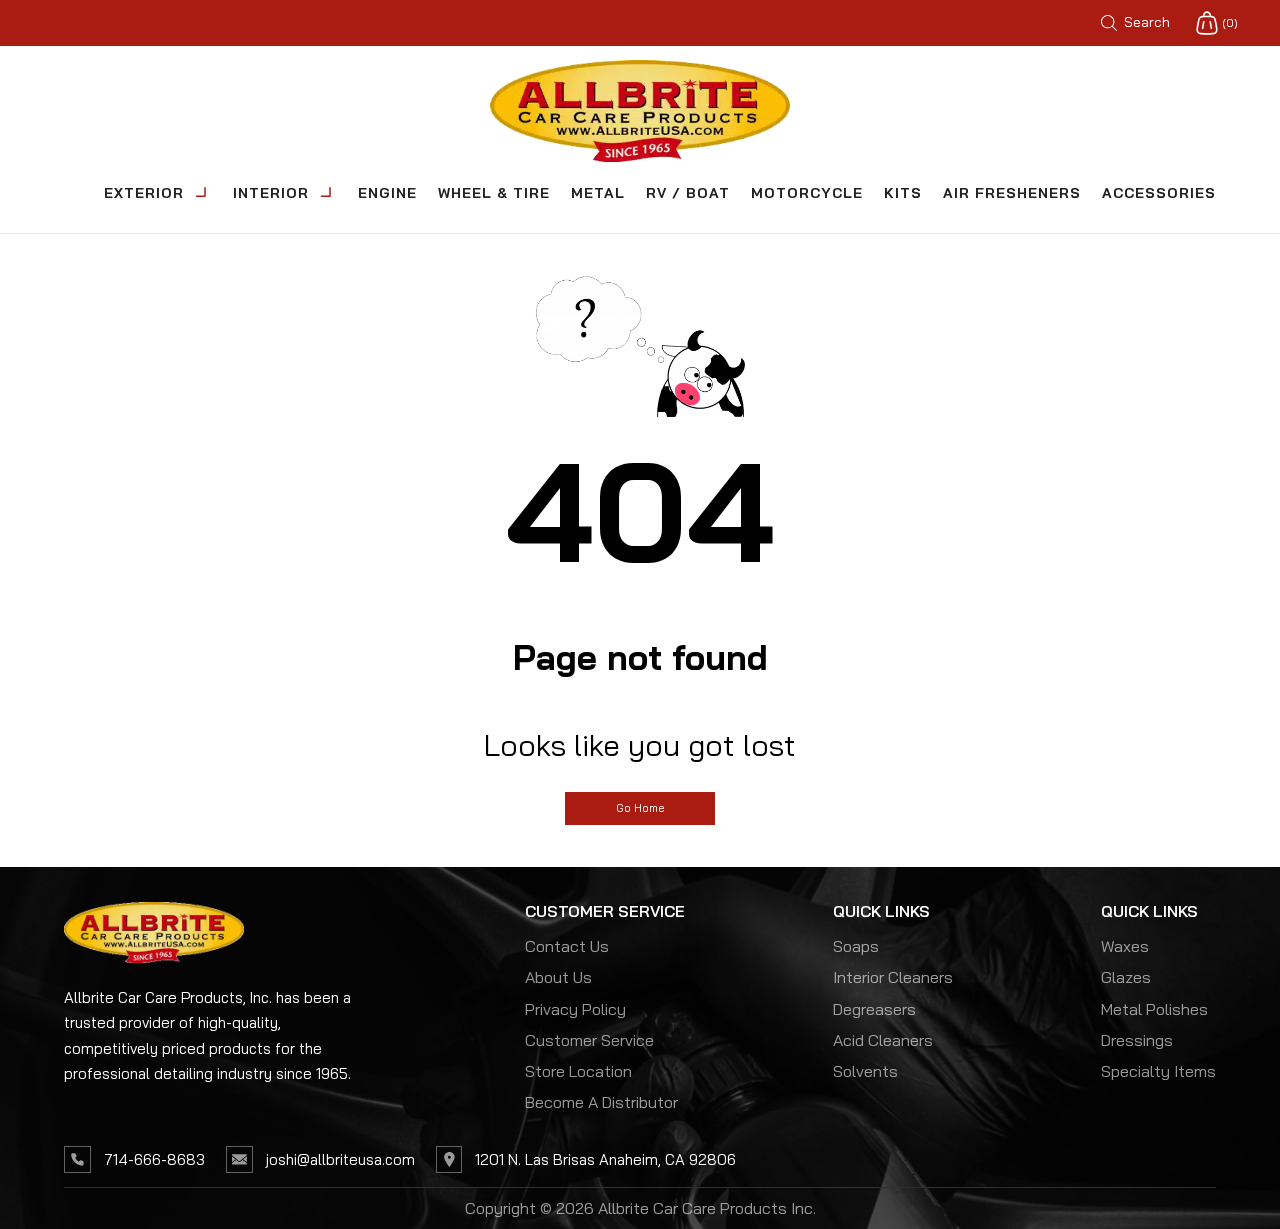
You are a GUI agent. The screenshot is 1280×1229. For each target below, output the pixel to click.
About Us (558, 977)
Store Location (578, 1071)
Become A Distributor (601, 1102)
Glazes (1126, 977)
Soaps (856, 946)
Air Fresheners (1012, 193)
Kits (903, 193)
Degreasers (874, 1009)
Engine (387, 193)
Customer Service (589, 1040)
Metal (598, 193)
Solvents (865, 1071)
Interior (271, 193)
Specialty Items (1158, 1071)
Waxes (1125, 946)
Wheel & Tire (494, 193)
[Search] (1177, 23)
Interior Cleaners (893, 977)
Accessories (1159, 193)
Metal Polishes (1154, 1009)
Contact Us (567, 946)
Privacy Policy (575, 1009)
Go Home (640, 808)
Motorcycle (807, 193)
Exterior (144, 193)
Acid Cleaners (883, 1040)
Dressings (1137, 1040)
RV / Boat (688, 193)
